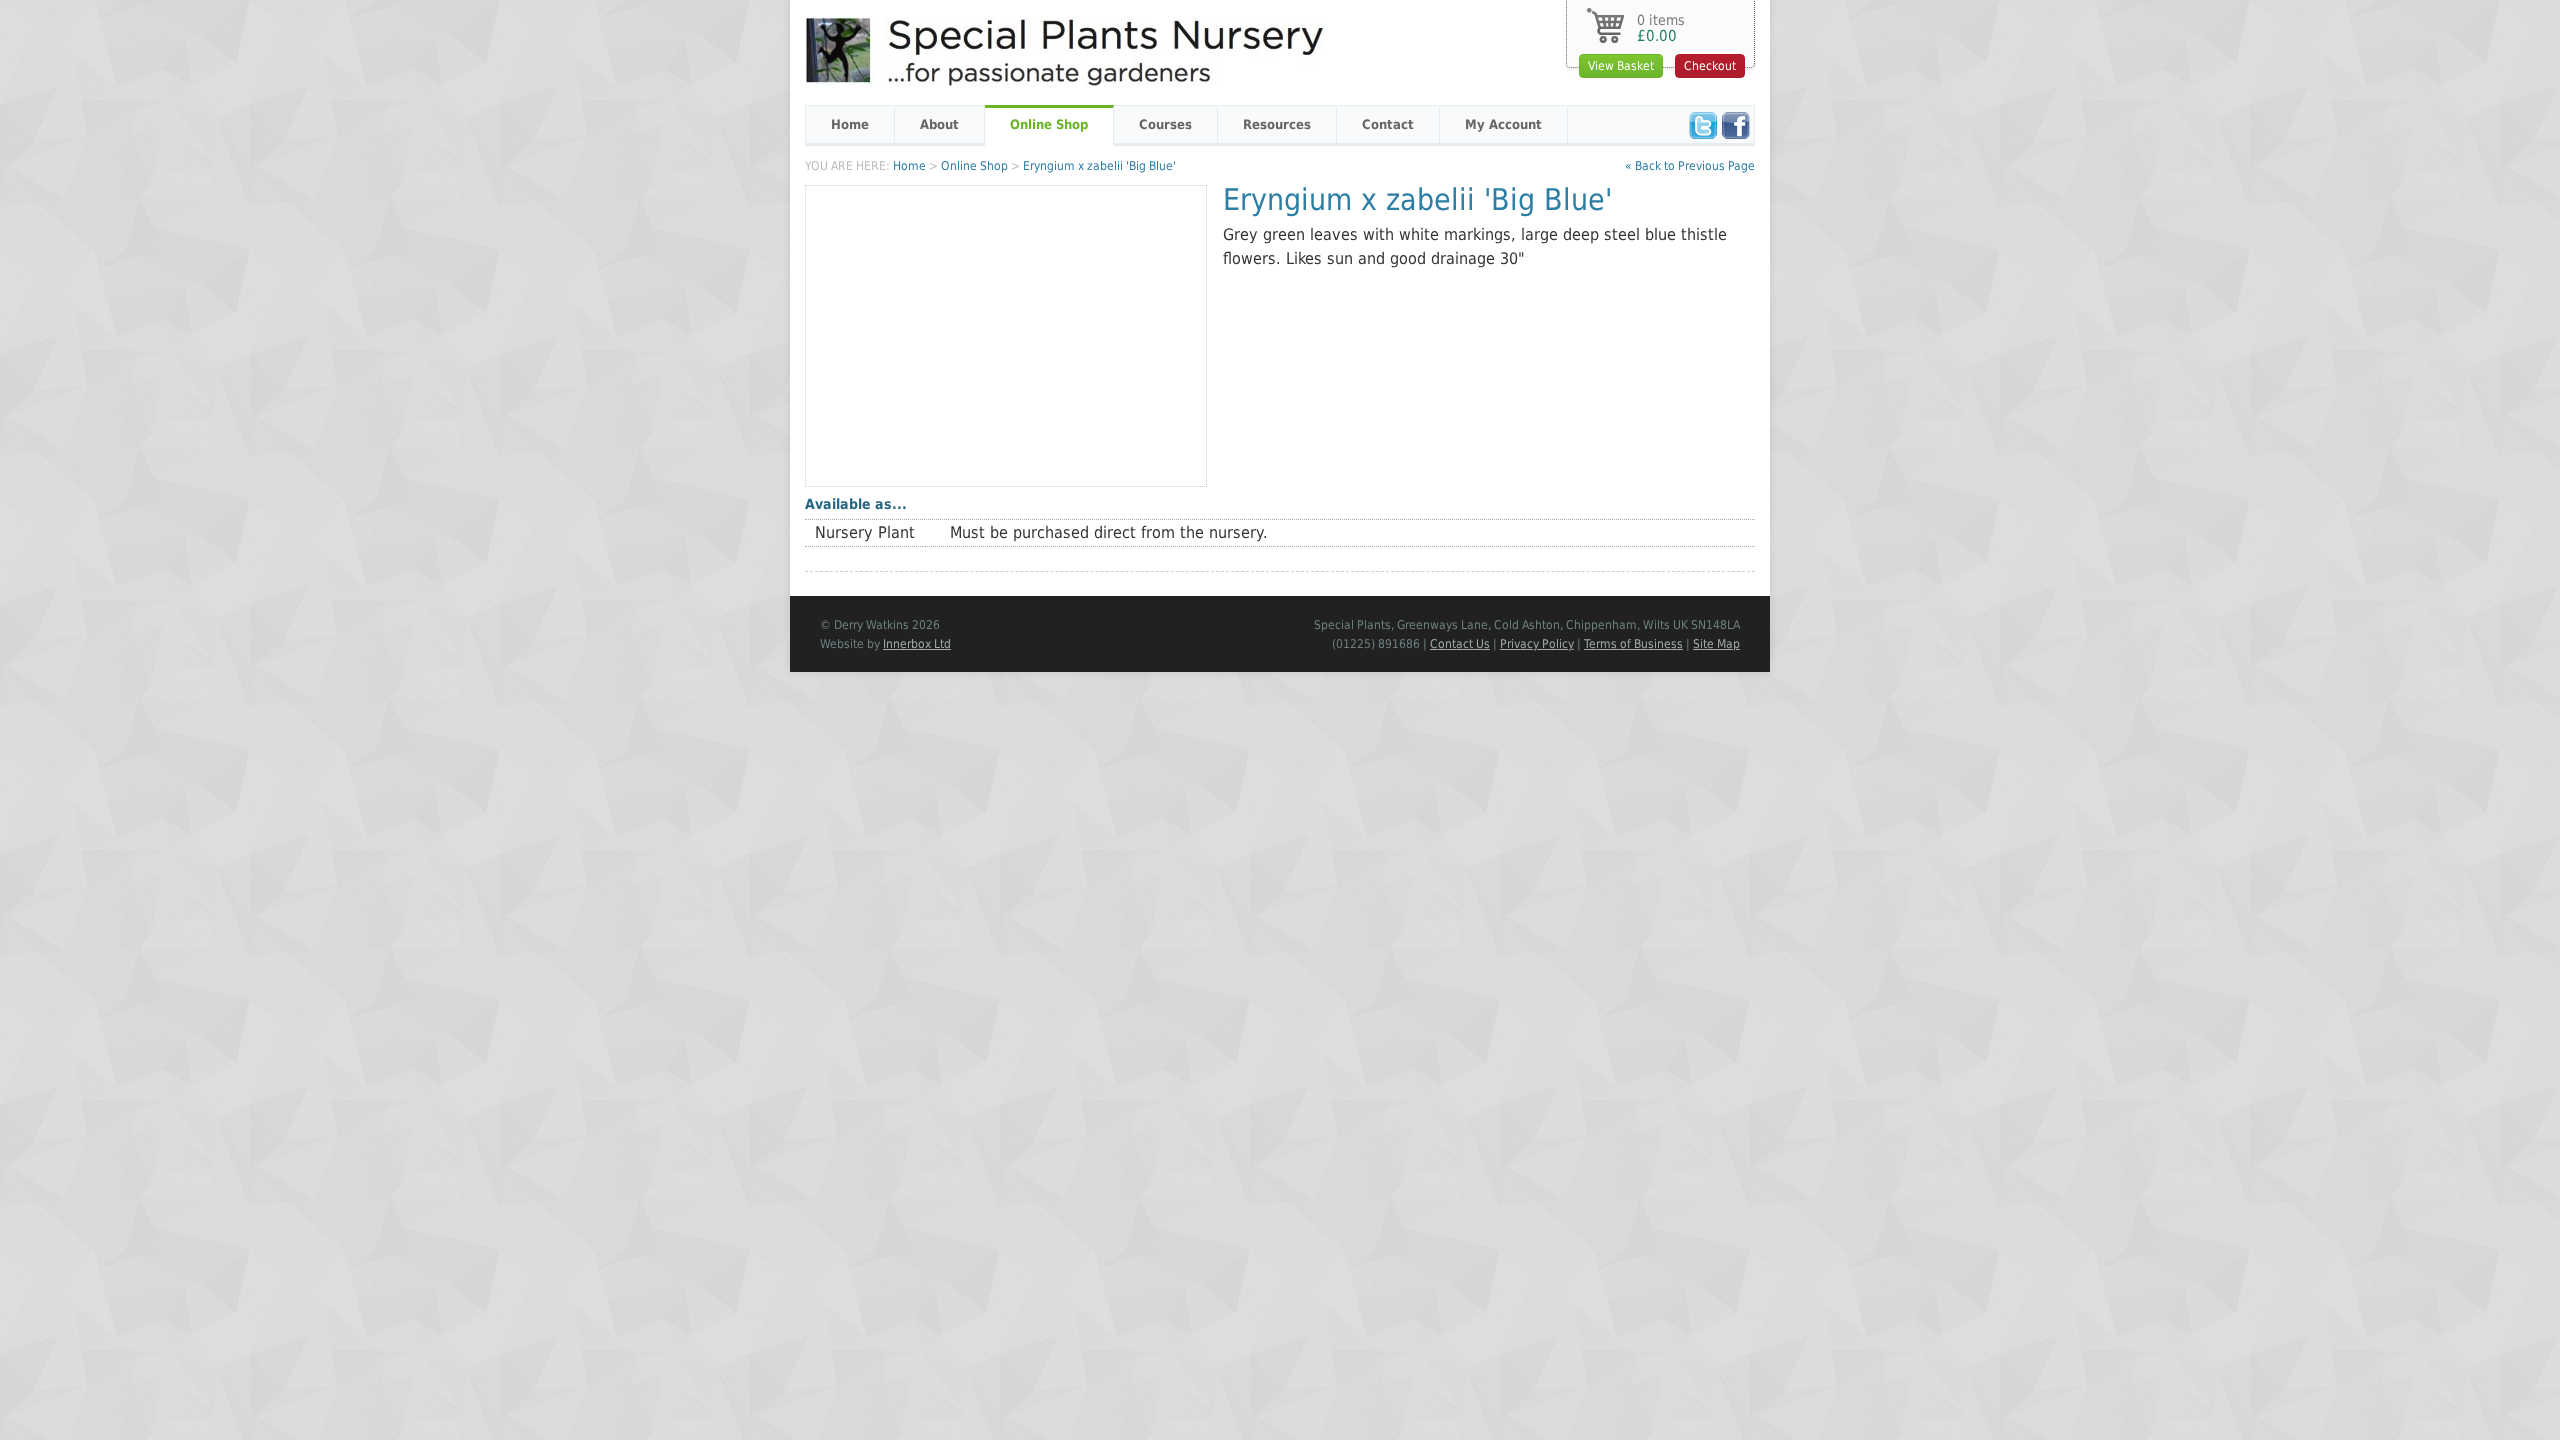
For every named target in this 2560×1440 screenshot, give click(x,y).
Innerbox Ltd (917, 644)
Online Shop (1049, 124)
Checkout (1710, 66)
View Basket (1621, 66)
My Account (1503, 124)
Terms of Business (1633, 644)
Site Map (1716, 644)
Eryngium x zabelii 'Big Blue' (1099, 166)
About (939, 124)
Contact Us (1460, 644)
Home (850, 124)
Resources (1277, 124)
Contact (1388, 124)
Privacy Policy (1537, 644)
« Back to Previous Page (1690, 166)
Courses (1165, 124)
